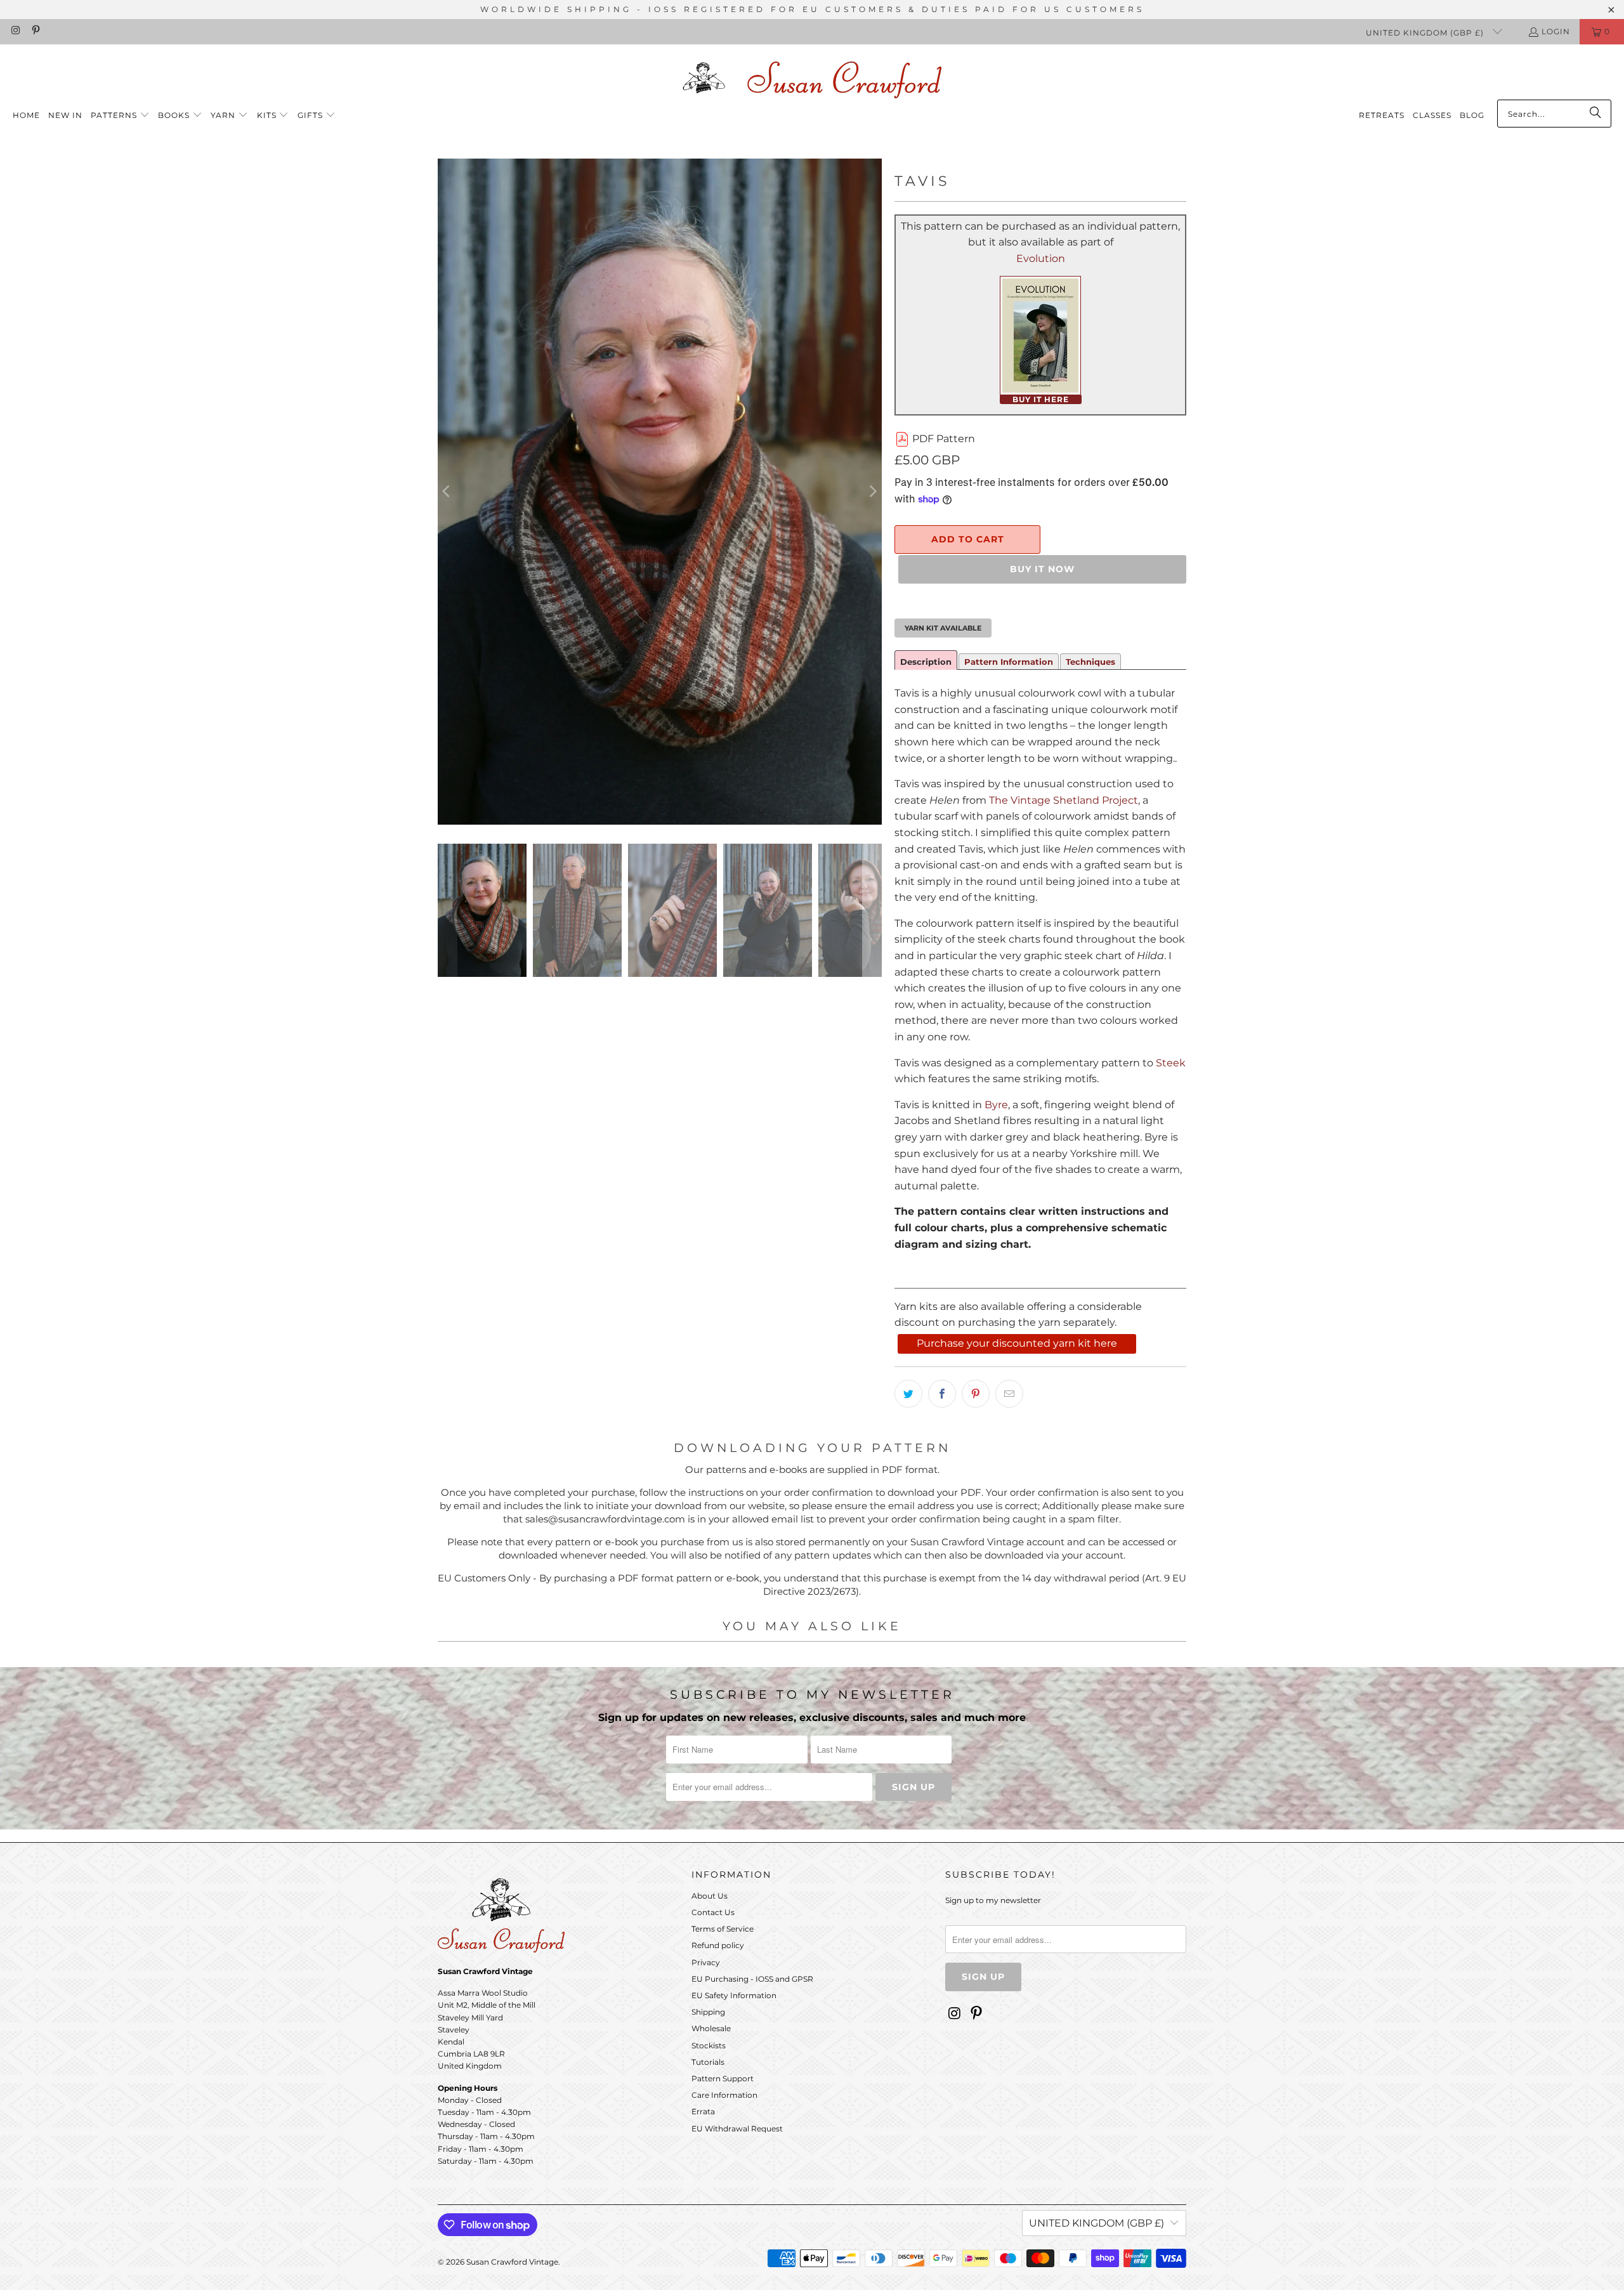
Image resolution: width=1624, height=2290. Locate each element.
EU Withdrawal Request (737, 2129)
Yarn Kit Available (943, 628)
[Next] (872, 492)
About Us (710, 1896)
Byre (996, 1105)
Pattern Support (723, 2078)
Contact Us (713, 1912)
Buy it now (1042, 569)
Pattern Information (1009, 662)
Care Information (724, 2095)
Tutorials (708, 2062)
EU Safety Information (734, 1995)
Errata (703, 2111)
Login (1556, 31)
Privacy (706, 1962)
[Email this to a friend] (1009, 1394)
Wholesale (711, 2028)
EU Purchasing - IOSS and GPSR (752, 1979)
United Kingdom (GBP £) (1426, 33)
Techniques (1090, 662)
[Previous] (447, 492)
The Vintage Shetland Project (1064, 800)
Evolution (1041, 258)
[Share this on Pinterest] (976, 1394)
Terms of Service (723, 1929)
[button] (120, 116)
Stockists (709, 2045)
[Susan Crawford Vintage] (812, 78)
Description (926, 662)
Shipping (708, 2012)
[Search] (1595, 114)
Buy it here (1041, 399)
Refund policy (718, 1945)
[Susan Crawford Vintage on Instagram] (15, 31)
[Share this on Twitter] (908, 1394)
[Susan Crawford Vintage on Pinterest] (35, 31)
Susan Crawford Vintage (512, 2262)
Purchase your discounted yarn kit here (1017, 1343)
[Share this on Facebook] (942, 1394)
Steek (1171, 1063)
